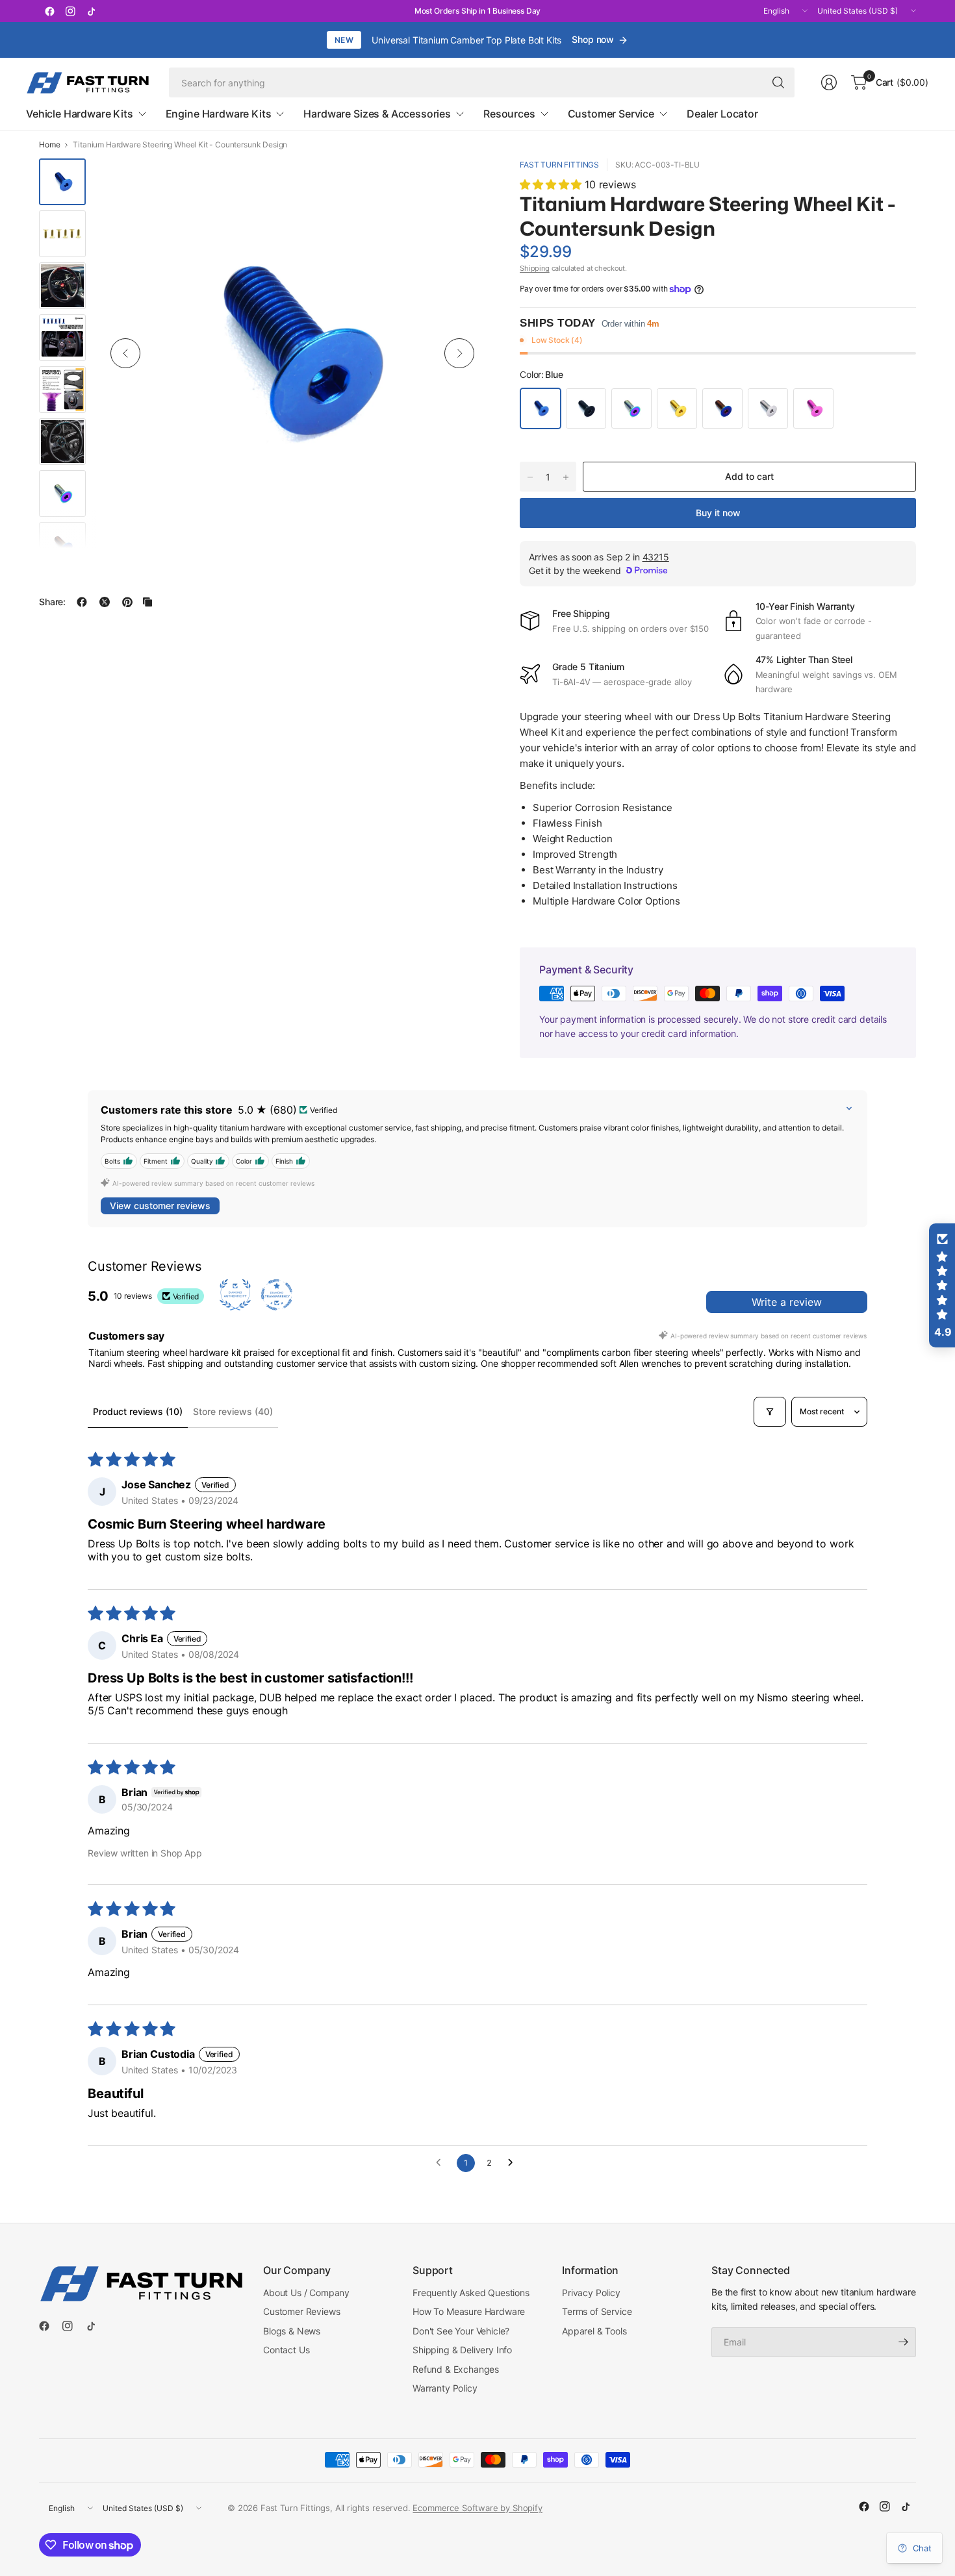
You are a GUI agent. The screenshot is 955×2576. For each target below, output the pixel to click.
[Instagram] (70, 11)
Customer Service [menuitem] (611, 114)
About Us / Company (306, 2293)
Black (586, 408)
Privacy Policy (591, 2293)
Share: (52, 602)
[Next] (459, 353)
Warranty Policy (445, 2388)
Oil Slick (722, 408)
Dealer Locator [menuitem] (722, 114)
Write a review (787, 1302)
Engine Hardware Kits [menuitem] (219, 114)
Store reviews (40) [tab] (233, 1411)
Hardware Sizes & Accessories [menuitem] (377, 114)
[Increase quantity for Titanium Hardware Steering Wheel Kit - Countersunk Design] (566, 477)
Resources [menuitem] (509, 114)
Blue (541, 408)
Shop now (593, 39)
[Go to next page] (514, 2163)
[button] (552, 184)
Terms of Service (597, 2311)
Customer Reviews (301, 2311)
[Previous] (125, 353)
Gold (677, 408)
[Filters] (770, 1412)
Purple (813, 408)
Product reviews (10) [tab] (138, 1411)
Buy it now (718, 513)
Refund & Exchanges (456, 2369)
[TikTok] (91, 11)
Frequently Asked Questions (471, 2293)
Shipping (535, 268)
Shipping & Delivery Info (462, 2350)
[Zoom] (463, 183)
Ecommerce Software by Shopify (477, 2508)
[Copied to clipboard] (147, 602)
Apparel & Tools (594, 2331)
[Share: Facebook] (82, 602)
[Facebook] (49, 11)
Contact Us (286, 2350)
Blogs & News (292, 2331)
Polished (768, 408)
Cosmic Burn (631, 408)
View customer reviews (160, 1206)
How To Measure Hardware (469, 2311)
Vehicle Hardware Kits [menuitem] (80, 114)
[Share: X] (105, 602)
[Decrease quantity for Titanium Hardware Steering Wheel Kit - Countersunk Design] (530, 477)
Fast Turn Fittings (559, 165)
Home (49, 145)
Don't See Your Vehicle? (461, 2331)
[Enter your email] (903, 2342)
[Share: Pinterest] (127, 602)
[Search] (778, 82)
